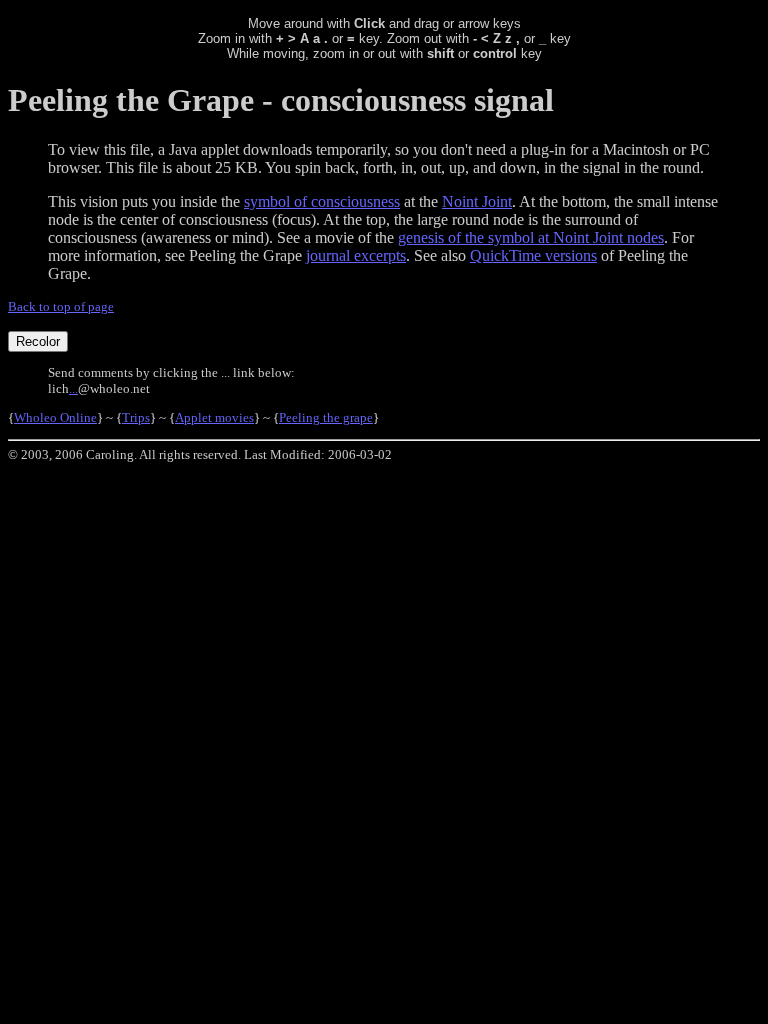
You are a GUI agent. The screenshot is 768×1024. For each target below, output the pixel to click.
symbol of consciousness (322, 201)
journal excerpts (356, 255)
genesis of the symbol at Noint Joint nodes (531, 237)
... (73, 388)
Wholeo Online (55, 417)
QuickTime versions (533, 255)
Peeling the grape (326, 417)
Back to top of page (61, 306)
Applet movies (214, 417)
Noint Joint (477, 201)
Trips (136, 417)
